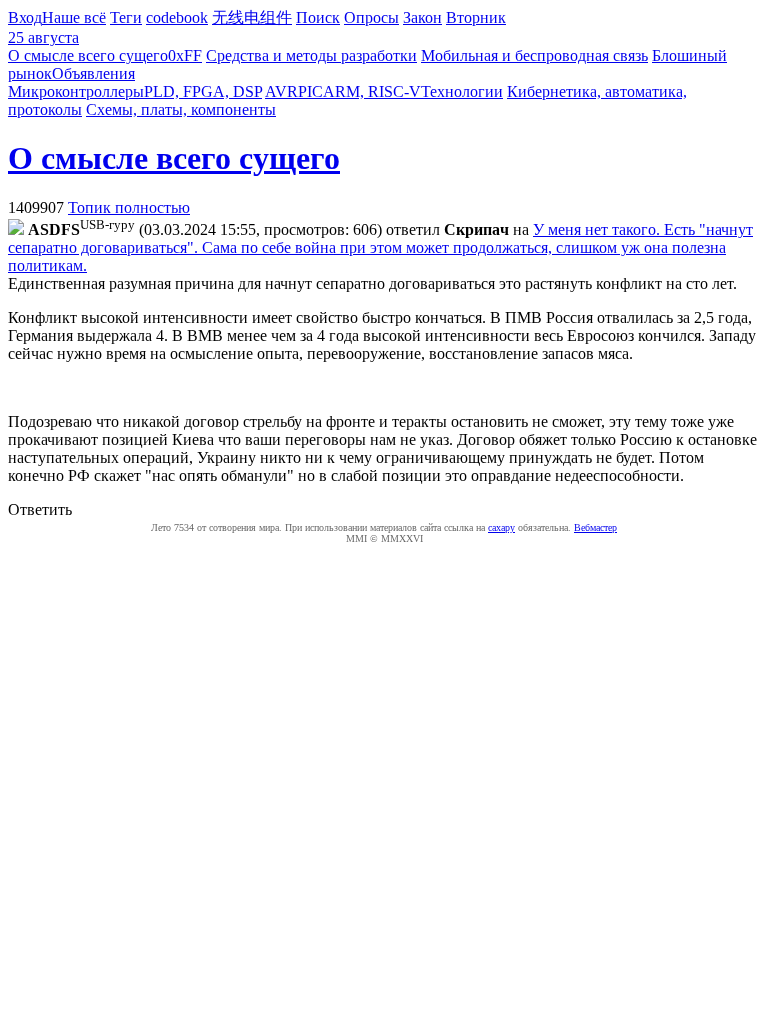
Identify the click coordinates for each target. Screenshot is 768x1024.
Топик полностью (129, 207)
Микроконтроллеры (76, 91)
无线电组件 (252, 17)
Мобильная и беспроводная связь (534, 55)
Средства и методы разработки (311, 55)
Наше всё (74, 17)
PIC (310, 91)
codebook (177, 17)
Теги (126, 17)
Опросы (371, 17)
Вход (25, 17)
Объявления (93, 73)
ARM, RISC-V (372, 91)
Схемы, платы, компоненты (181, 109)
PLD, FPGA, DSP (203, 91)
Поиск (318, 17)
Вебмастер (595, 527)
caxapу (501, 527)
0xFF (185, 55)
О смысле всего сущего (88, 55)
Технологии (462, 91)
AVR (281, 91)
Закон (422, 17)
